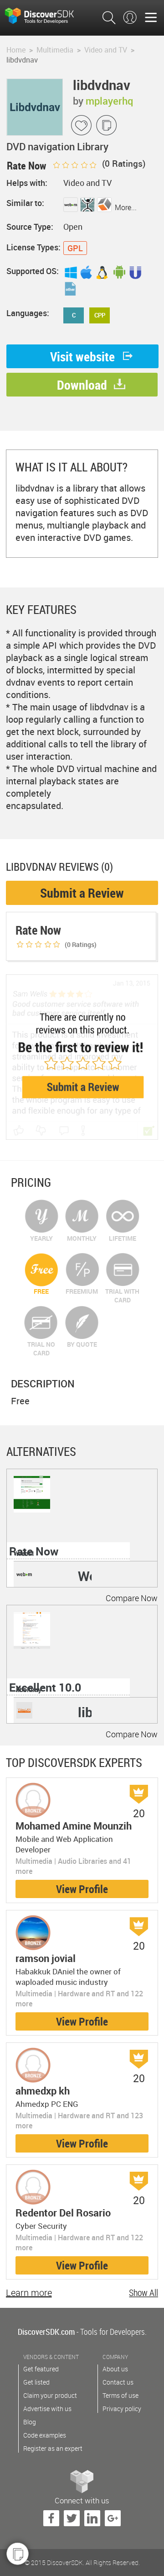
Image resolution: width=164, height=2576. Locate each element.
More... (126, 207)
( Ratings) (123, 164)
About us (115, 2369)
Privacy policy (122, 2409)
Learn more (29, 2293)
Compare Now (132, 1598)
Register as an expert (53, 2448)
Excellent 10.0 (45, 1687)
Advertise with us (47, 2409)
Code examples (45, 2435)
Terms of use (120, 2395)
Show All (143, 2293)
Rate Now (34, 1551)
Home (16, 50)
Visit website (82, 356)
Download (82, 385)
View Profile (82, 1889)
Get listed (36, 2382)
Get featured (41, 2369)
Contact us (118, 2382)
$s (46, 15)
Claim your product (50, 2395)
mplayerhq (109, 101)
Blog (30, 2422)
